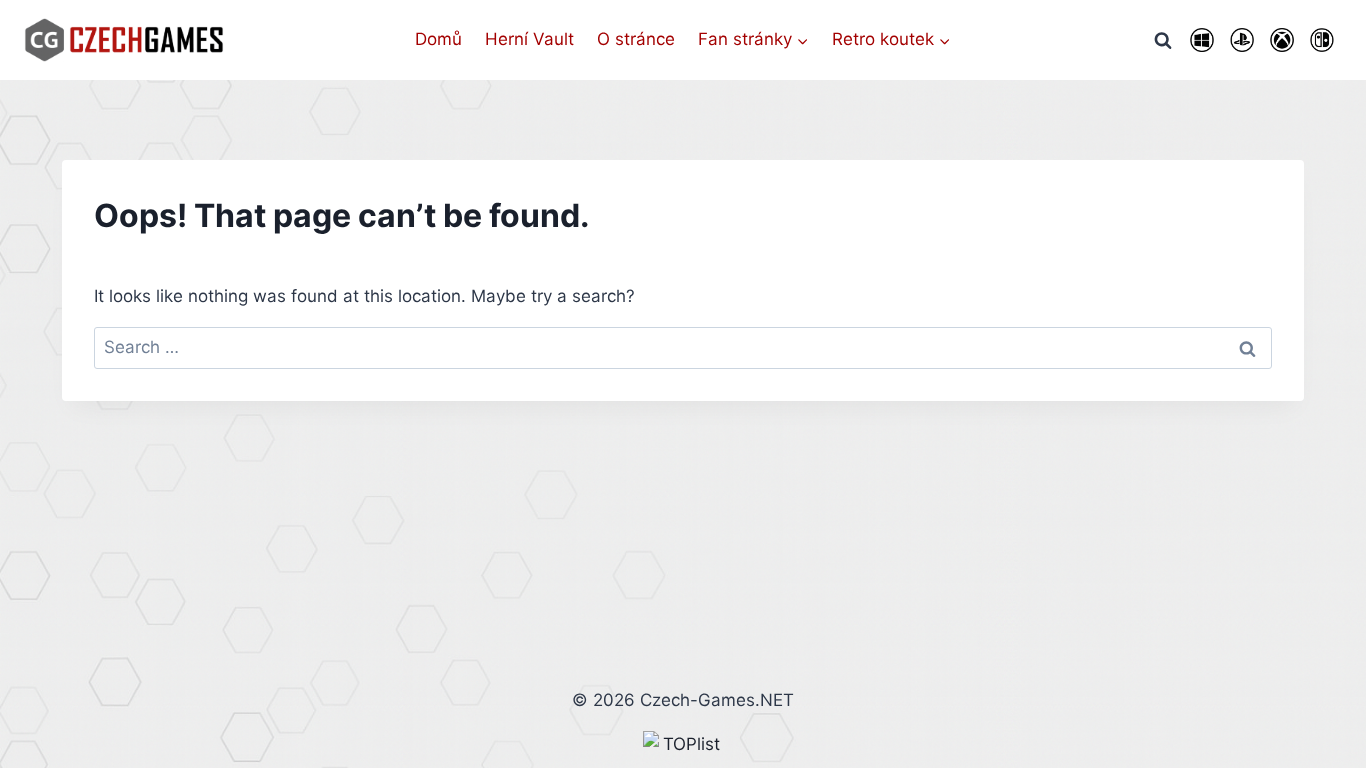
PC (1202, 40)
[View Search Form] (1163, 40)
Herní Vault (529, 39)
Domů (438, 39)
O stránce (636, 39)
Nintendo (1322, 40)
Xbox (1282, 40)
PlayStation (1242, 40)
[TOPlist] (683, 744)
